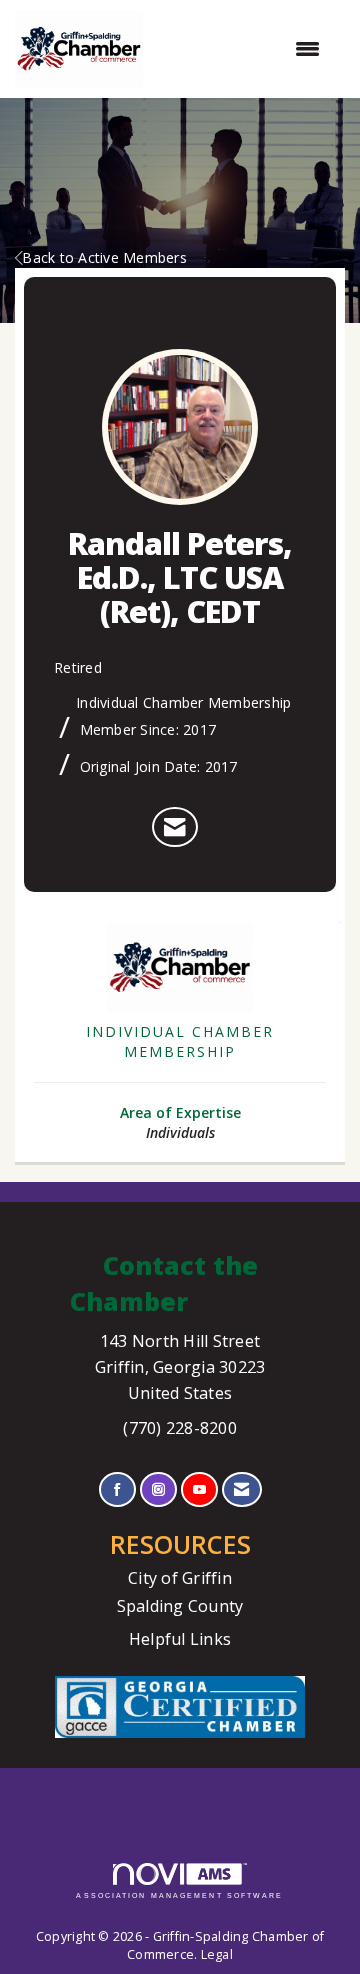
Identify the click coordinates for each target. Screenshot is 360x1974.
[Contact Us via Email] (241, 1489)
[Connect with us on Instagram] (158, 1489)
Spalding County (180, 1606)
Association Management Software (179, 1895)
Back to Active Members (104, 257)
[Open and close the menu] (241, 49)
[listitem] (174, 827)
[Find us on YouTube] (199, 1489)
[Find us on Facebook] (117, 1489)
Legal (217, 1954)
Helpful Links (180, 1639)
